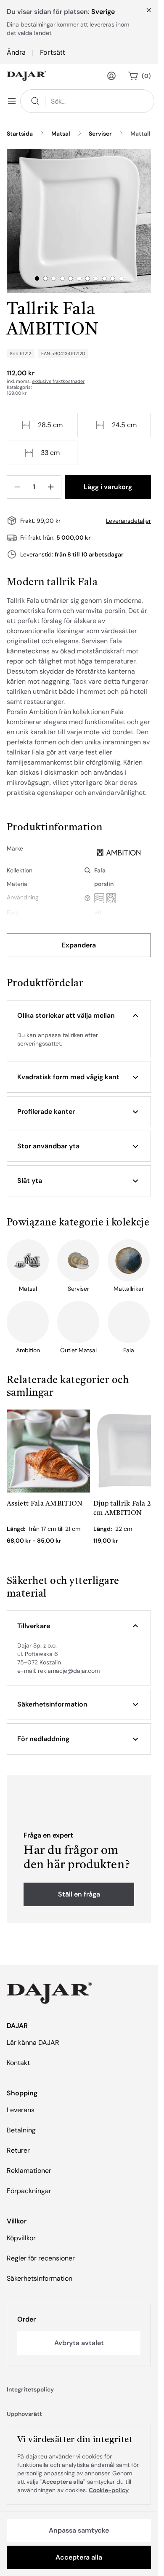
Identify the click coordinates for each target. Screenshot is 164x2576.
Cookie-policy (109, 2490)
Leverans (21, 2110)
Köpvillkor (21, 2238)
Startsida (20, 134)
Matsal (61, 134)
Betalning (21, 2130)
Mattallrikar (147, 134)
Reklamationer (29, 2171)
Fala (100, 870)
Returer (18, 2150)
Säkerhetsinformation (40, 2278)
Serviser (100, 134)
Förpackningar (29, 2191)
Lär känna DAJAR (33, 2042)
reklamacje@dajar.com (69, 1671)
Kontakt (18, 2063)
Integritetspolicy (30, 2389)
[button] (79, 1016)
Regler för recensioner (41, 2258)
